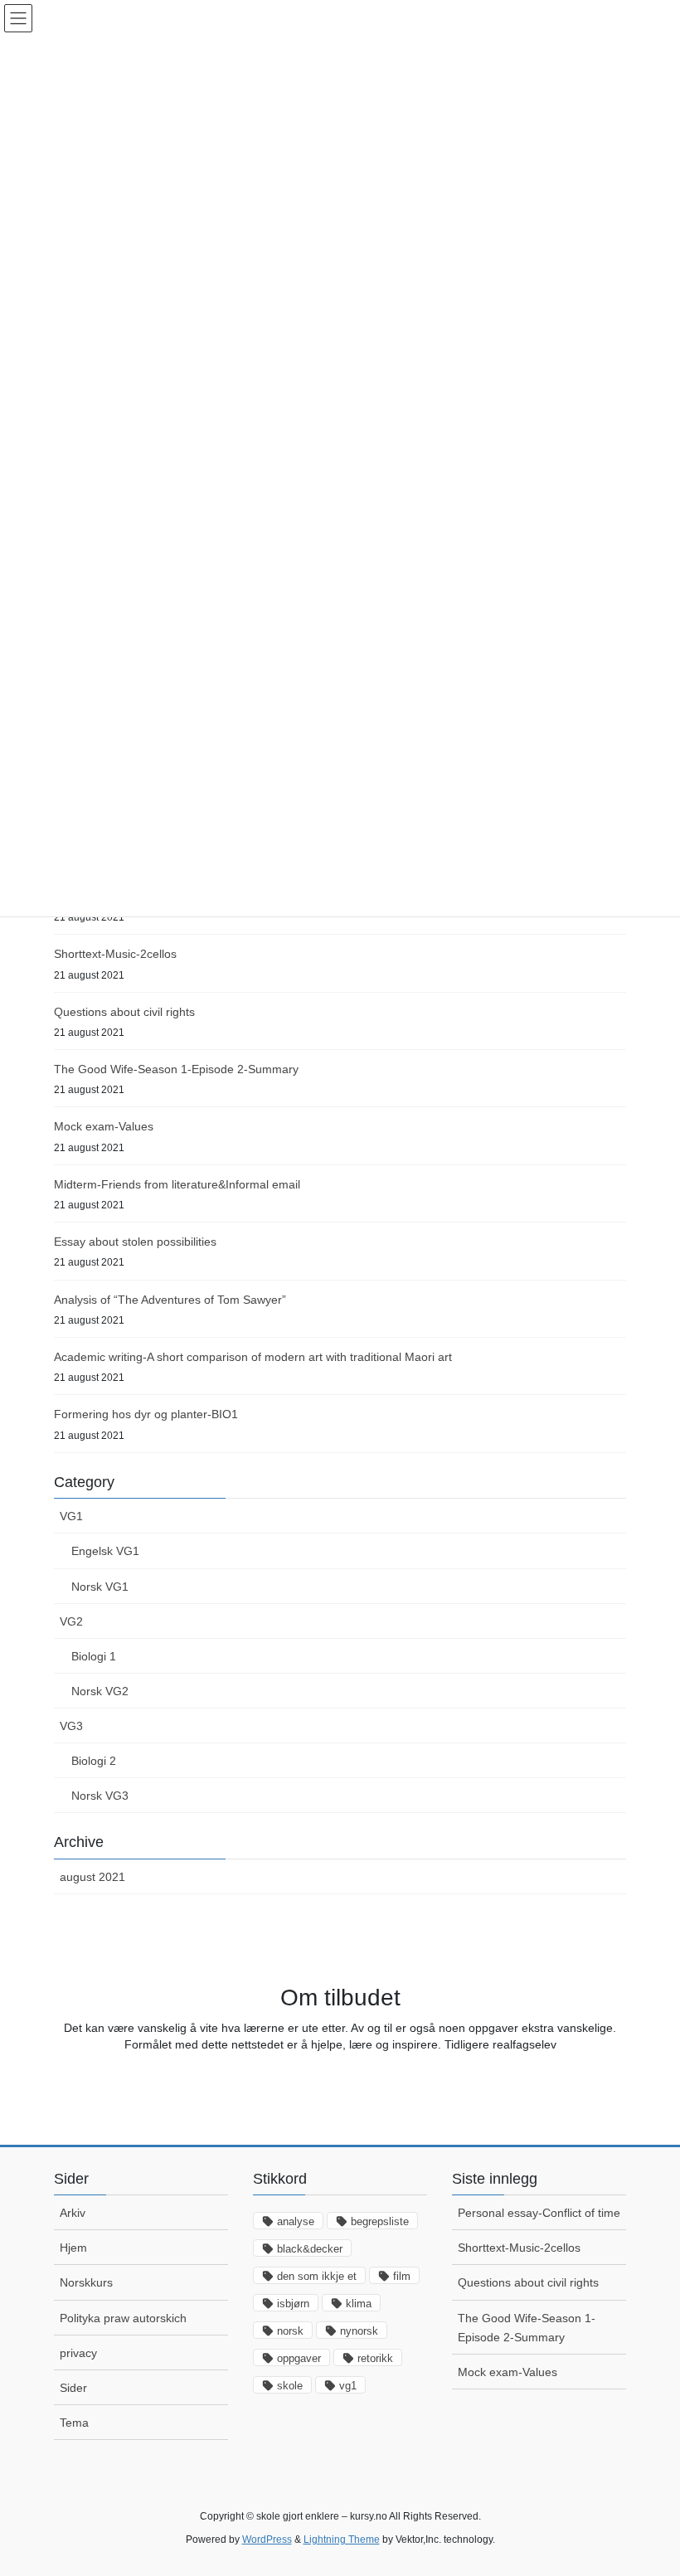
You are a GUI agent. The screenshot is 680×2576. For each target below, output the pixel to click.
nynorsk (359, 2331)
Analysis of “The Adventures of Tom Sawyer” (170, 1300)
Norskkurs (86, 2282)
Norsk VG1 (100, 1587)
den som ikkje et (317, 2276)
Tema (74, 2423)
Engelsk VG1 (105, 1551)
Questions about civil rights (124, 1012)
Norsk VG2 (100, 1691)
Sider (73, 2388)
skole (290, 2386)
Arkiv (73, 2213)
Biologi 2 (94, 1761)
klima (359, 2304)
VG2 (71, 1621)
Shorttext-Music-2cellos (115, 954)
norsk (290, 2331)
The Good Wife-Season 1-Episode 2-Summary (176, 1069)
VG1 (71, 1516)
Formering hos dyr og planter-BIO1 (146, 1414)
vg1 (348, 2386)
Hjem (73, 2248)
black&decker (310, 2249)
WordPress (267, 2540)
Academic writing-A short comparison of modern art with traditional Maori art (253, 1357)
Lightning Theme (342, 2540)
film (402, 2276)
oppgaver (299, 2358)
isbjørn (293, 2304)
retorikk (375, 2358)
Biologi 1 (94, 1656)
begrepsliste (380, 2221)
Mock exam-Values (104, 1126)
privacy (78, 2353)
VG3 (71, 1726)
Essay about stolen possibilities (135, 1242)
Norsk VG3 (100, 1796)
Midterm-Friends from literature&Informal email (177, 1184)
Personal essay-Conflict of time (539, 2213)
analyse (296, 2221)
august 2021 (92, 1877)
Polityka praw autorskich (123, 2318)
